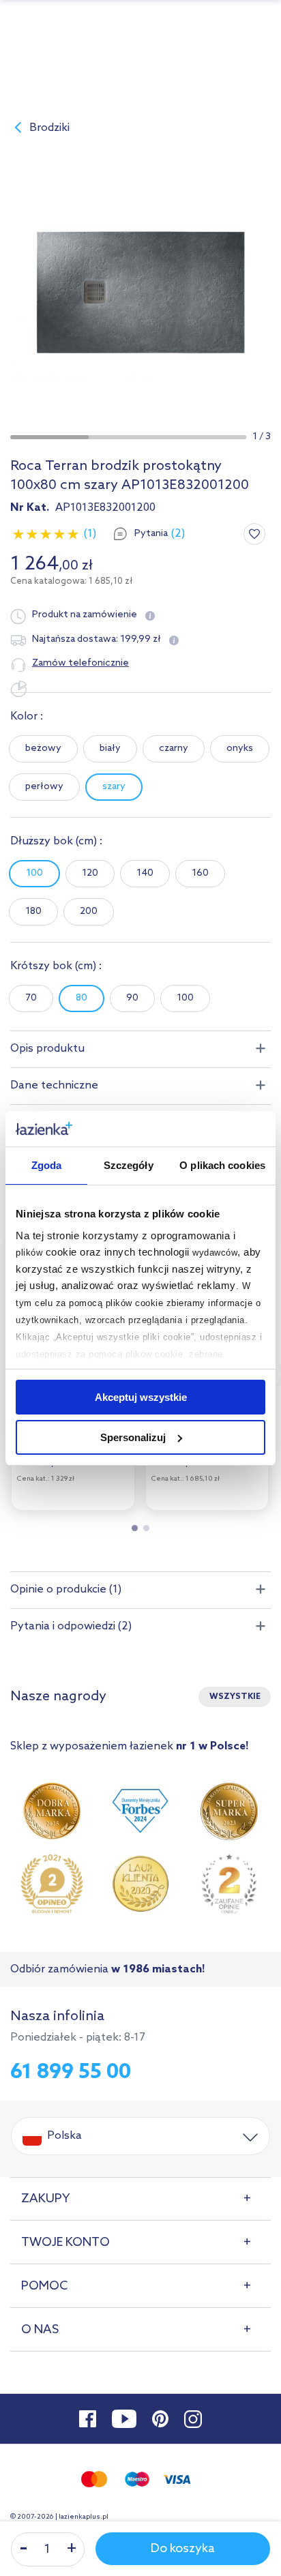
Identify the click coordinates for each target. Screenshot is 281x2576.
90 (132, 998)
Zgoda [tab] (47, 1165)
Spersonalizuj (133, 1437)
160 (200, 873)
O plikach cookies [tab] (222, 1165)
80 (82, 998)
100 (34, 873)
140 (145, 873)
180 (33, 912)
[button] (49, 437)
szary (114, 787)
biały (110, 749)
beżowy (43, 749)
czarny (174, 749)
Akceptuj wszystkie (141, 1397)
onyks (240, 749)
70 (31, 998)
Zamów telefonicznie (80, 663)
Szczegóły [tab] (129, 1165)
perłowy (44, 787)
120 (90, 873)
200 (89, 912)
